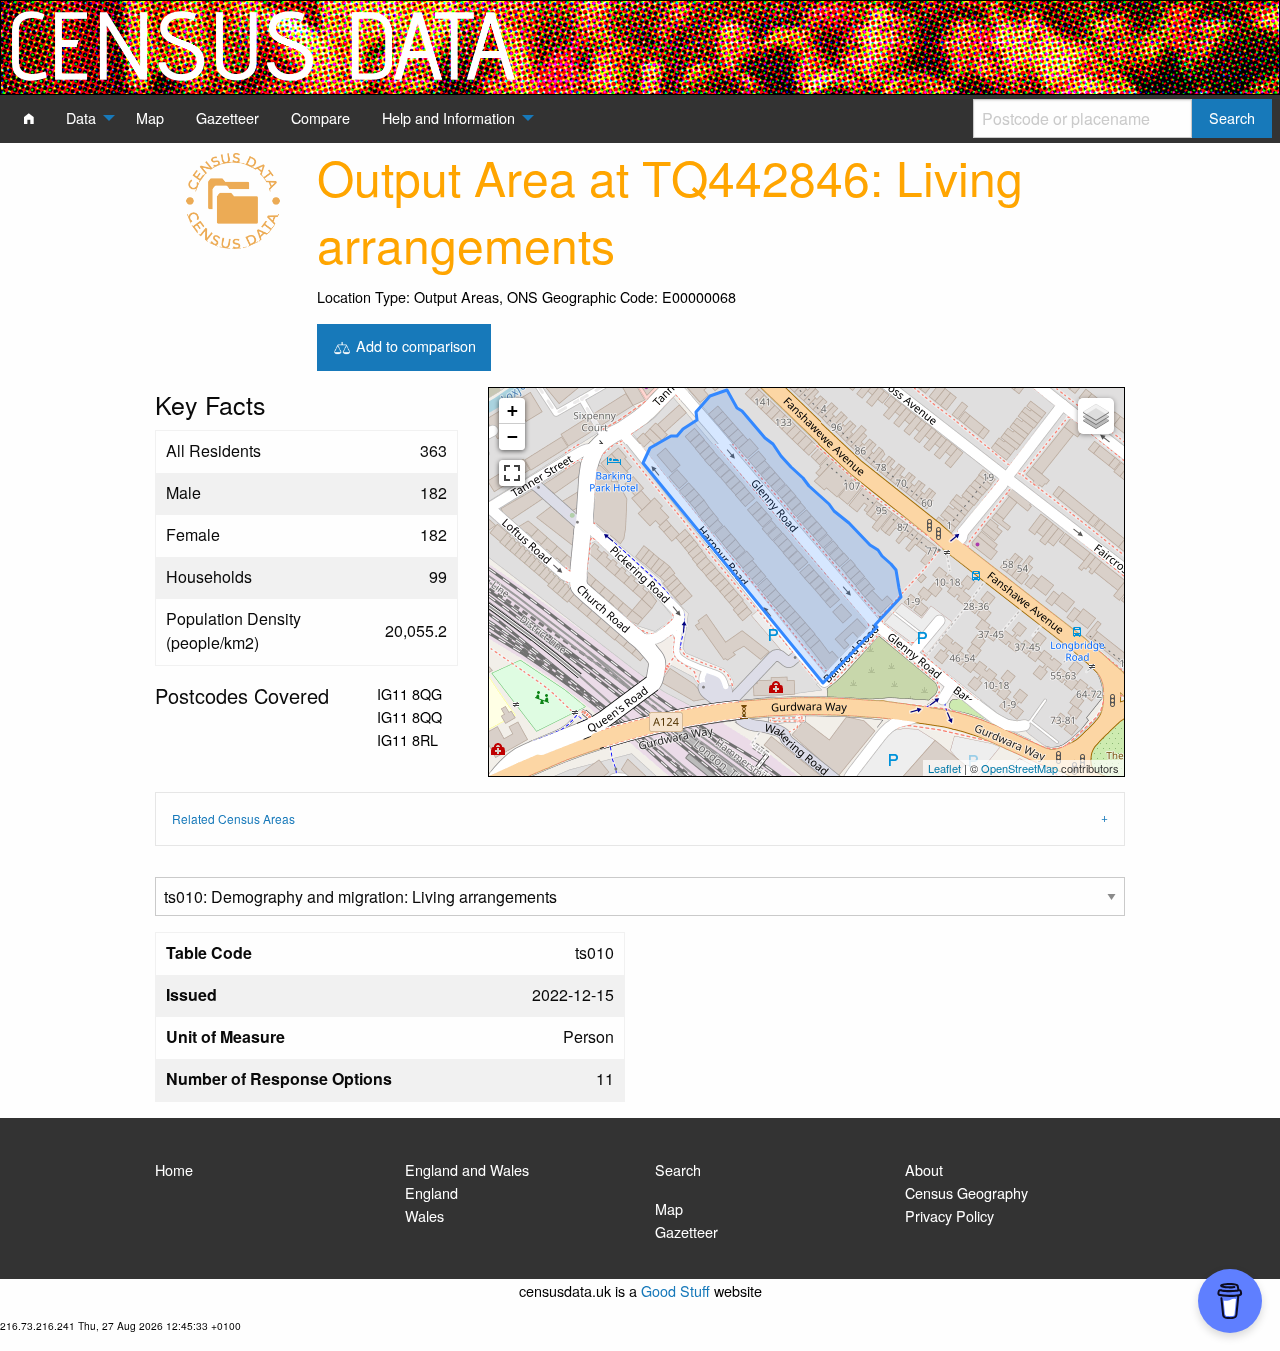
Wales (424, 1215)
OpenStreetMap (1019, 768)
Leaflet (944, 768)
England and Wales (467, 1169)
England (431, 1192)
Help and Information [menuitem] (448, 117)
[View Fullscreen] (512, 473)
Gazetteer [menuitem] (227, 117)
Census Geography (966, 1192)
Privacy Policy (949, 1215)
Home (174, 1169)
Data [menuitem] (81, 117)
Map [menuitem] (150, 117)
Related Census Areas (233, 818)
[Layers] (1096, 416)
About (924, 1169)
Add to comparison (414, 344)
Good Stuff (675, 1290)
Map (669, 1208)
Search (678, 1169)
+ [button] (512, 410)
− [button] (512, 436)
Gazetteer (686, 1231)
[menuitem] (29, 118)
